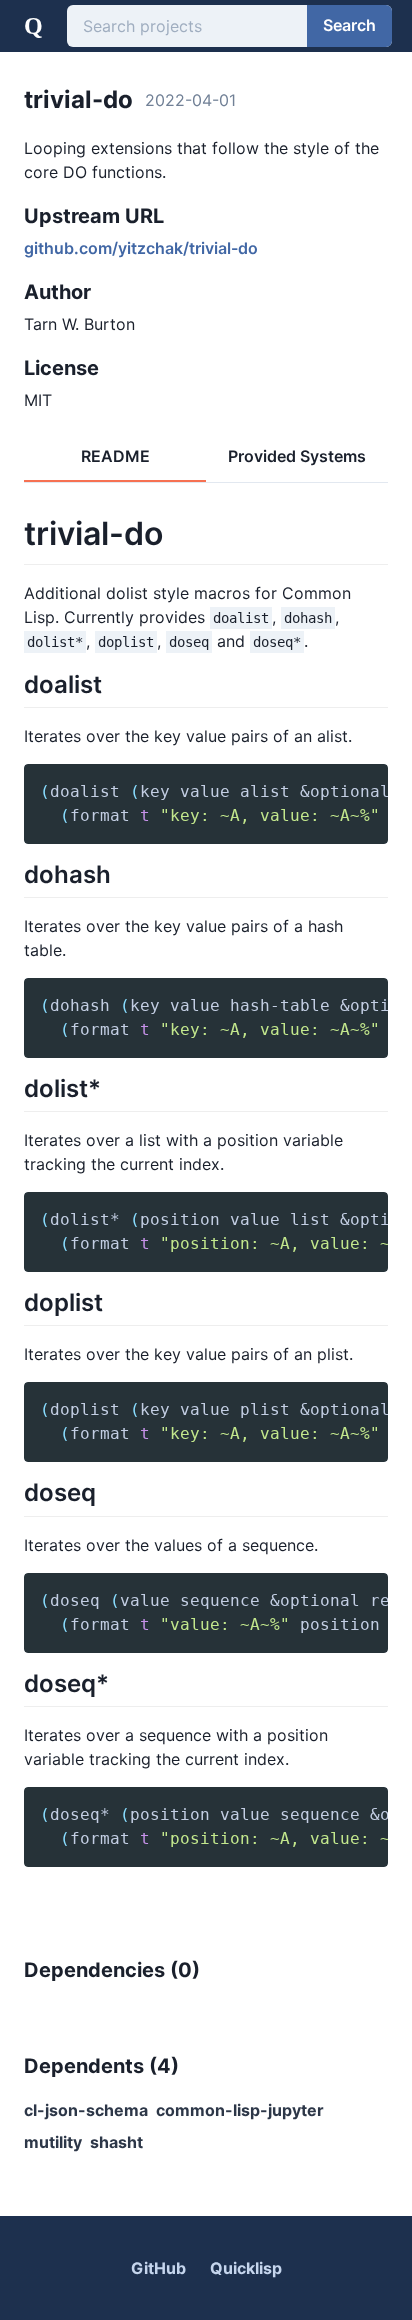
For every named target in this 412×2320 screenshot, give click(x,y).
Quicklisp (246, 2268)
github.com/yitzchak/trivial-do (141, 248)
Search (349, 25)
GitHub (158, 2268)
